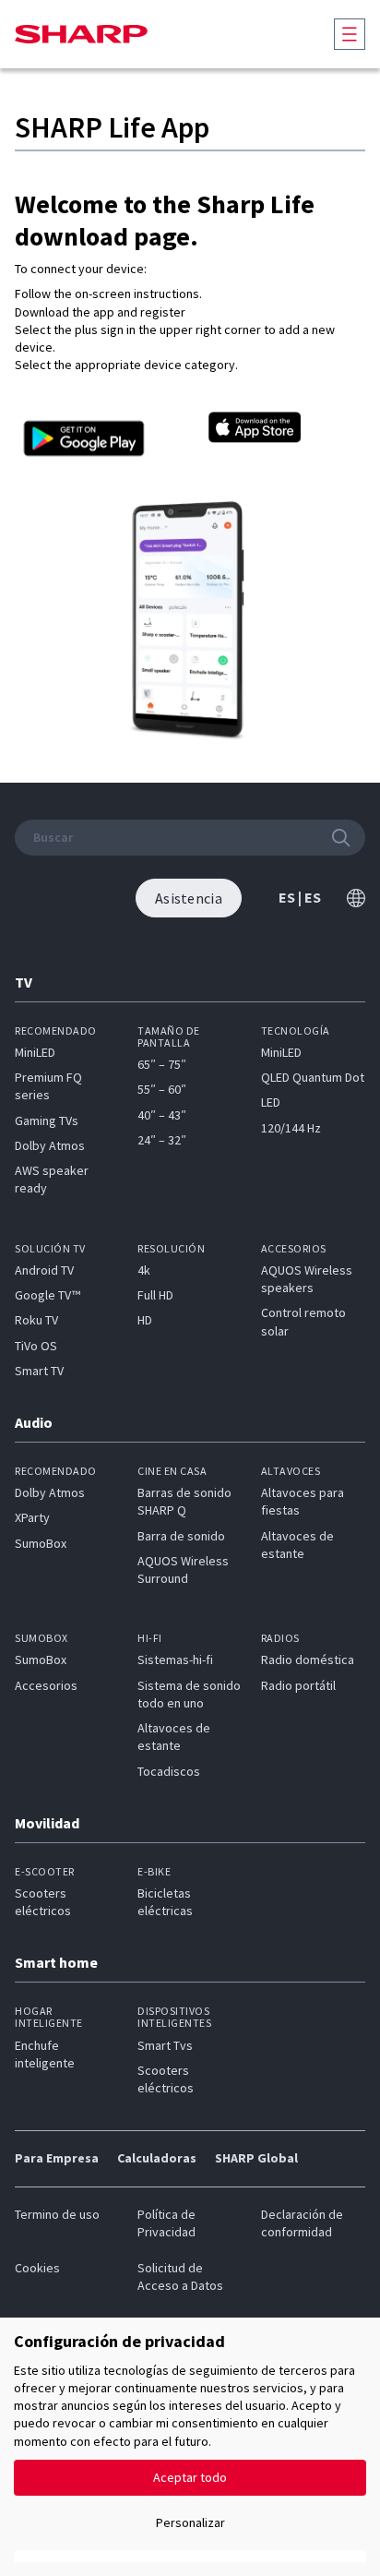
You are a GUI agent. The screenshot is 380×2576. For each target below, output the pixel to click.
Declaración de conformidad (302, 2223)
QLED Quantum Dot (313, 1077)
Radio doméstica (308, 1659)
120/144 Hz (291, 1128)
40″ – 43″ (162, 1115)
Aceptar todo (190, 2477)
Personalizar (190, 2522)
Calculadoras (157, 2158)
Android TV (44, 1270)
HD (145, 1320)
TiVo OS (36, 1346)
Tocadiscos (169, 1771)
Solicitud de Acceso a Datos (180, 2276)
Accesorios (46, 1685)
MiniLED (35, 1052)
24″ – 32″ (162, 1140)
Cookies (37, 2268)
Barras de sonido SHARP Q (184, 1501)
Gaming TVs (47, 1120)
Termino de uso (57, 2214)
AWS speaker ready (52, 1179)
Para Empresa (57, 2158)
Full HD (155, 1295)
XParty (32, 1517)
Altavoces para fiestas (303, 1501)
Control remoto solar (303, 1321)
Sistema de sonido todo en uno (189, 1694)
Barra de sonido (181, 1536)
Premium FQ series (48, 1086)
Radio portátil (298, 1685)
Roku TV (36, 1320)
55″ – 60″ (162, 1089)
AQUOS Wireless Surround (183, 1570)
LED (271, 1102)
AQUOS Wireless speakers (307, 1279)
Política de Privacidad (166, 2223)
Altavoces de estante (297, 1545)
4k (144, 1270)
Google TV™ (47, 1295)
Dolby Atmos (50, 1145)
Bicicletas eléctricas (165, 1902)
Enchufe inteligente (45, 2054)
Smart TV (39, 1371)
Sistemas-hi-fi (175, 1659)
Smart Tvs (165, 2045)
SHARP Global (256, 2158)
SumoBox (41, 1543)
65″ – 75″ (162, 1064)
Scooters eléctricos (43, 1902)
